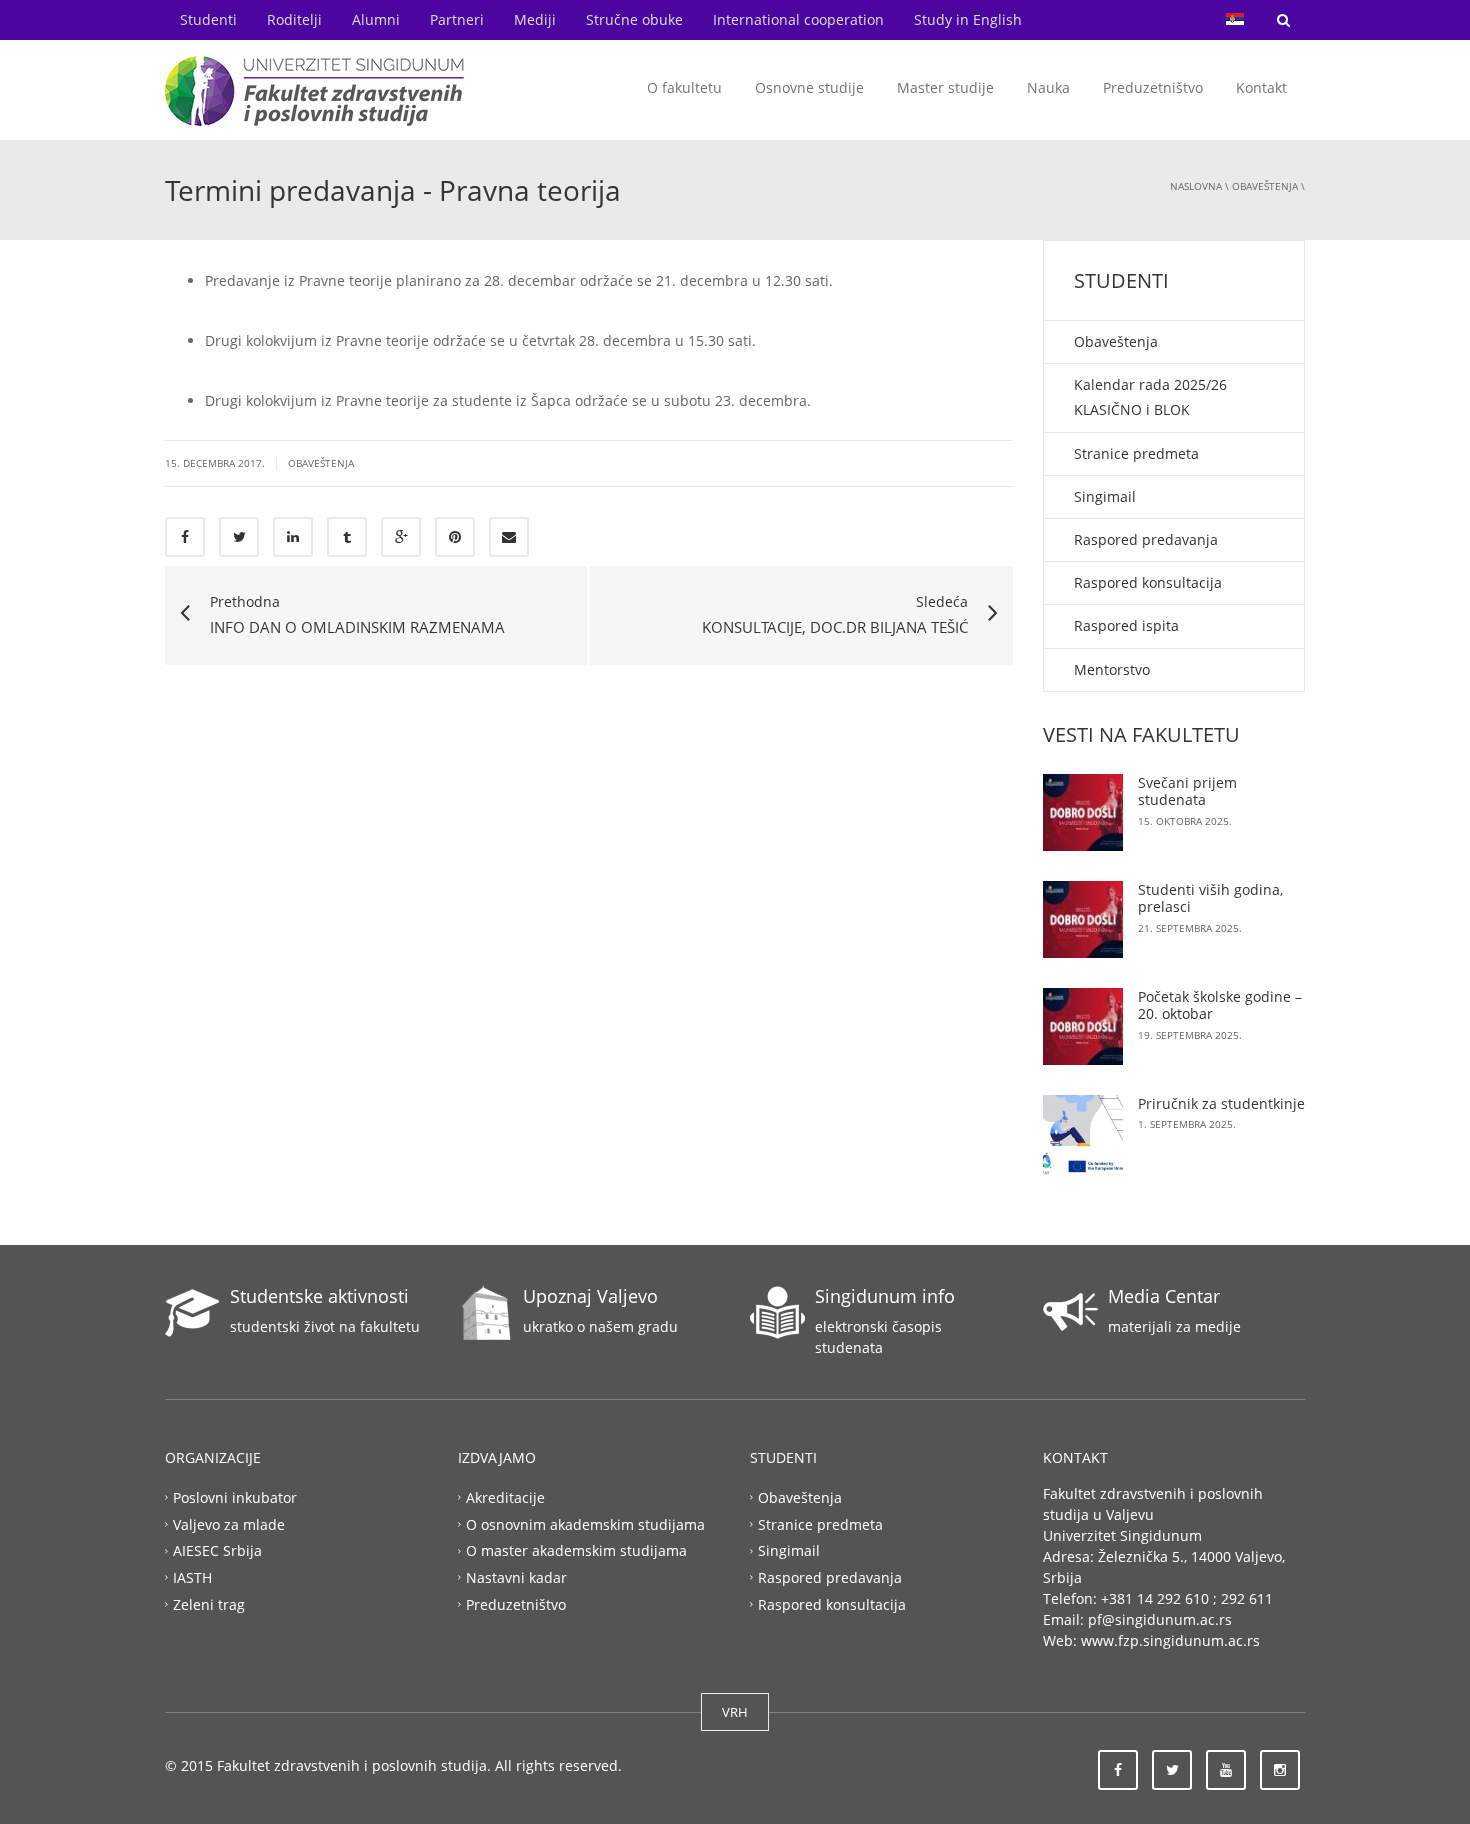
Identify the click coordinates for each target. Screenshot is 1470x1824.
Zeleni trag (209, 1604)
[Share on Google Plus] (401, 537)
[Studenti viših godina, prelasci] (1083, 919)
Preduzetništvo (1153, 87)
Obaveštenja (1265, 186)
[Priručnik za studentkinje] (1083, 1135)
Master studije (945, 87)
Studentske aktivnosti (319, 1296)
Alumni (376, 19)
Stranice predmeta (1136, 453)
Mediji (535, 19)
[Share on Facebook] (185, 537)
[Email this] (509, 537)
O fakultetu (684, 87)
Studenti (208, 19)
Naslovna (1196, 186)
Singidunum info (885, 1296)
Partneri (457, 19)
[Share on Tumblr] (347, 537)
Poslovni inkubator (235, 1496)
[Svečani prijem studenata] (1083, 812)
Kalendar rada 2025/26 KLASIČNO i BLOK (1150, 397)
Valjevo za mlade (229, 1523)
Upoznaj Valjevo (590, 1296)
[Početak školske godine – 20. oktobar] (1083, 1026)
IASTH (192, 1577)
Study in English (968, 19)
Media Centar (1164, 1296)
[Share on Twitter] (239, 537)
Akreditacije (505, 1496)
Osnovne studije (809, 87)
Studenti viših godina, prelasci (1210, 898)
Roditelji (294, 19)
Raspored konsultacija (1148, 582)
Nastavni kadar (516, 1577)
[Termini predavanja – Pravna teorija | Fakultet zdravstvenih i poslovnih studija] (315, 89)
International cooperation (798, 19)
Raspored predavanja (1146, 539)
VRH (735, 1712)
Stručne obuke (634, 19)
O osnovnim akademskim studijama (585, 1523)
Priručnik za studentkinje (1221, 1103)
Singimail (1105, 496)
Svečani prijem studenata (1187, 791)
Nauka (1048, 87)
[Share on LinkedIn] (293, 537)
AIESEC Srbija (217, 1550)
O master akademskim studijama (576, 1550)
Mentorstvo (1112, 669)
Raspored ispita (1126, 625)
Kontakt (1261, 87)
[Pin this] (455, 537)
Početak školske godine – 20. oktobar (1220, 1005)
